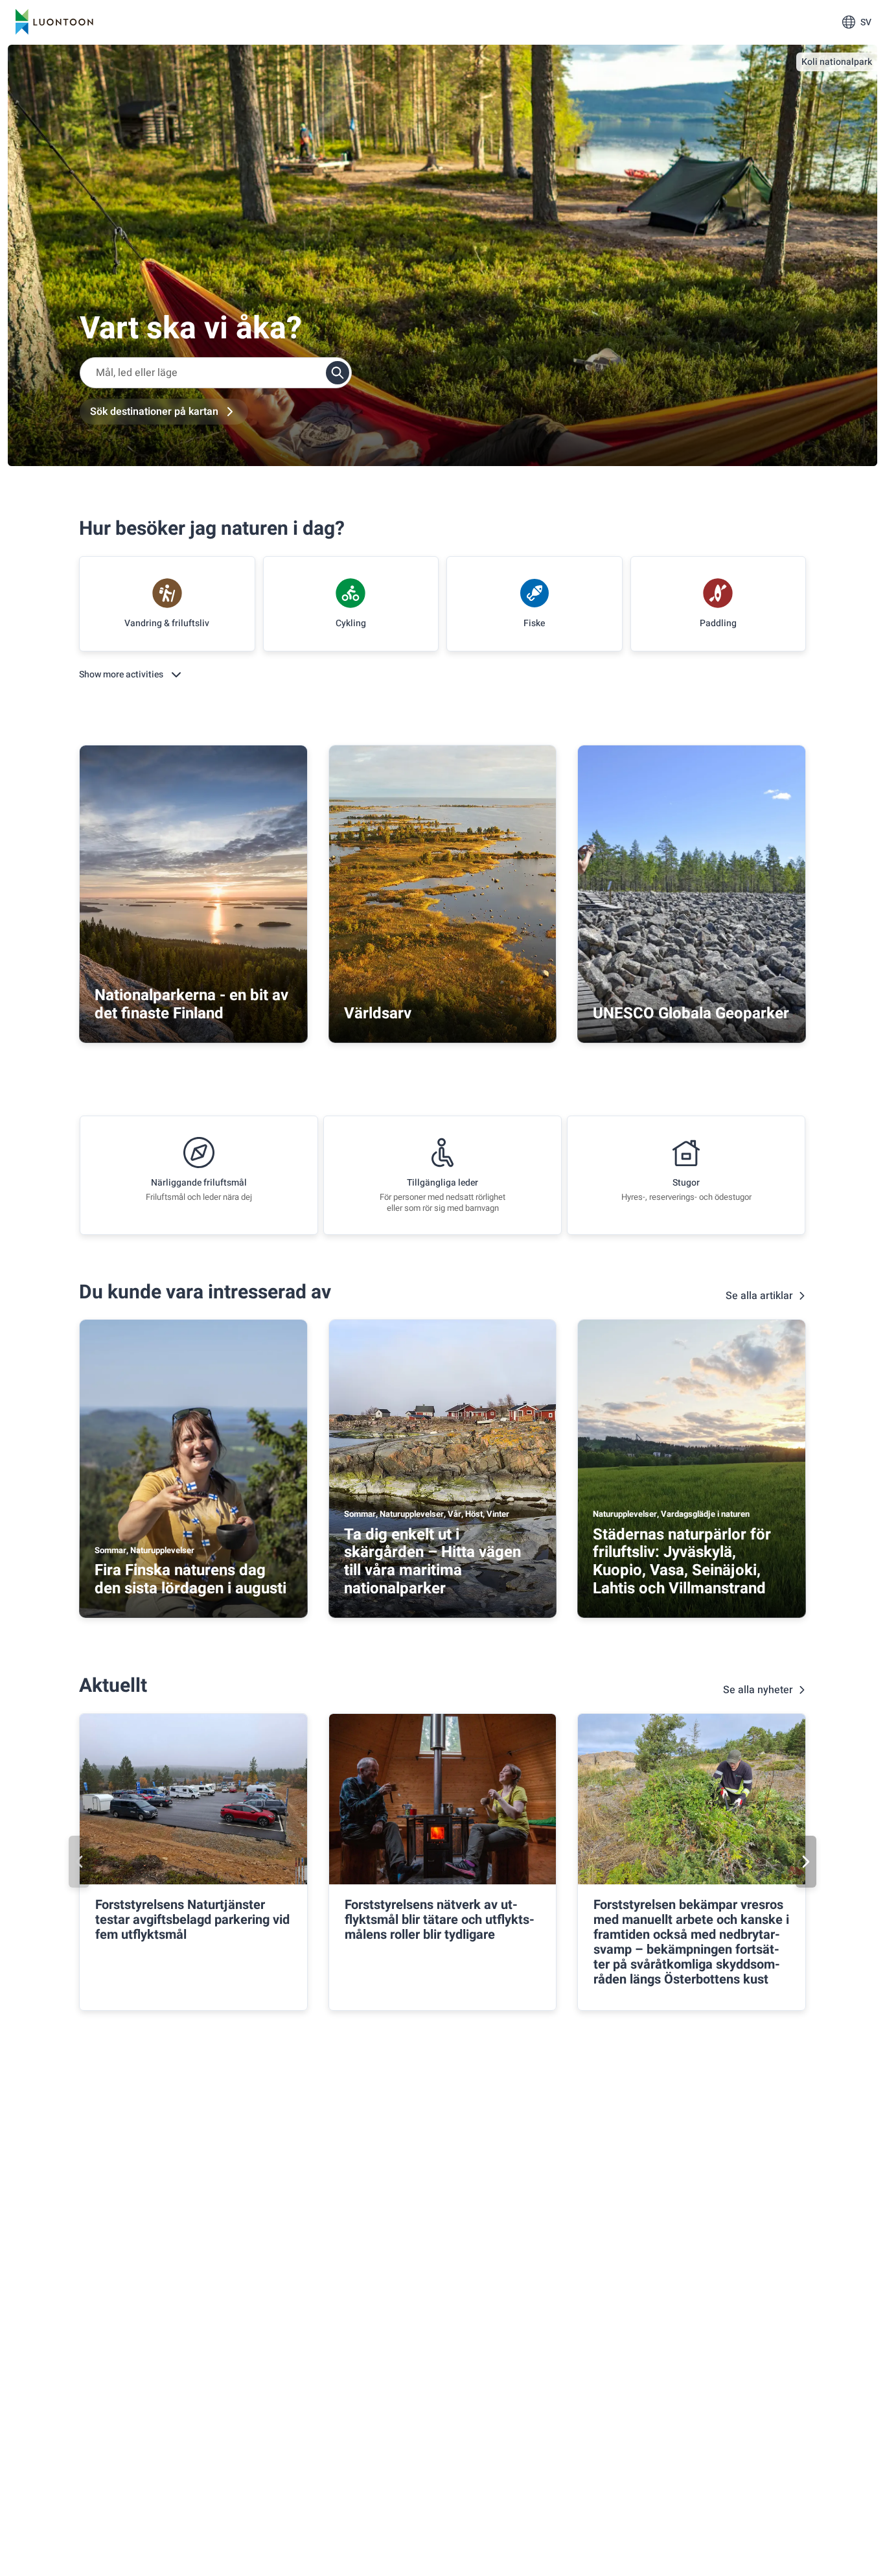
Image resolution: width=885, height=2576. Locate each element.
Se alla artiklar (759, 1296)
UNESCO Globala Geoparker (691, 1013)
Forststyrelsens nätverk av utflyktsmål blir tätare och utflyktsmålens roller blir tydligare (440, 1920)
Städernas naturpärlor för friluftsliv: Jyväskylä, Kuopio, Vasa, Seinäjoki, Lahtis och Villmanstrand (682, 1562)
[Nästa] (806, 1862)
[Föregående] (79, 1862)
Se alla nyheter (758, 1690)
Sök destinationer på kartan (154, 412)
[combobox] (216, 373)
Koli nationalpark (837, 62)
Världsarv (378, 1013)
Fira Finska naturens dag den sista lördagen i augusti (190, 1579)
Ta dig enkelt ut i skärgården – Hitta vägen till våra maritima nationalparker (432, 1562)
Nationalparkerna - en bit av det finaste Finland (191, 1004)
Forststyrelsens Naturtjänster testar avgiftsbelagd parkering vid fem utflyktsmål (192, 1920)
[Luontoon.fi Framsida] (54, 22)
